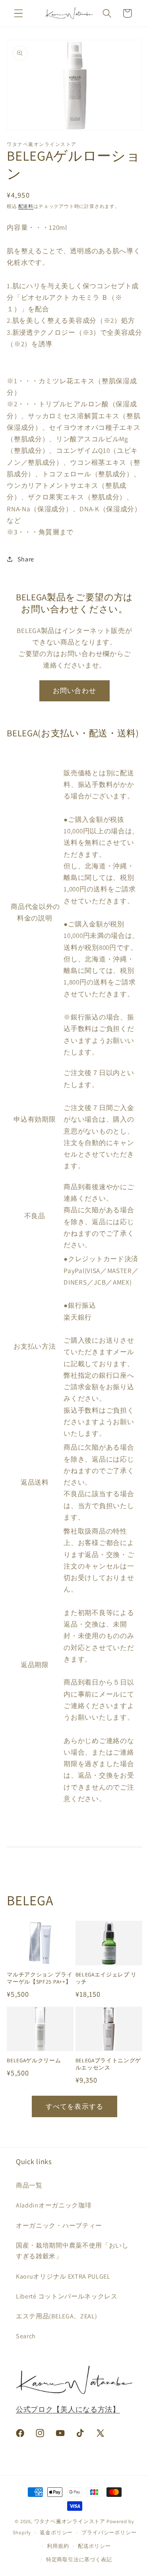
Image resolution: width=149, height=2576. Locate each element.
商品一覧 (29, 2185)
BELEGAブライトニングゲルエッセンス (108, 2064)
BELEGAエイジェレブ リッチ (106, 1978)
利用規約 (58, 2546)
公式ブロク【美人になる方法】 (68, 2409)
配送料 (26, 206)
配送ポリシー (94, 2546)
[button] (18, 13)
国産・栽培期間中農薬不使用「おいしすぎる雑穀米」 (72, 2251)
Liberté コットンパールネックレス (67, 2296)
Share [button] (26, 559)
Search (26, 2336)
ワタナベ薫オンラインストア (70, 2521)
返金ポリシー (56, 2532)
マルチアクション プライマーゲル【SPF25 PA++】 (40, 1978)
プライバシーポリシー (109, 2532)
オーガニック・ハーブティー (59, 2226)
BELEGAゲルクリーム (34, 2061)
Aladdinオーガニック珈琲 (54, 2205)
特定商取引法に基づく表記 (79, 2559)
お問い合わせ (74, 690)
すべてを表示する (74, 2106)
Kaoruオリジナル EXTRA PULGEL (63, 2276)
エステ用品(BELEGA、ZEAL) (56, 2316)
